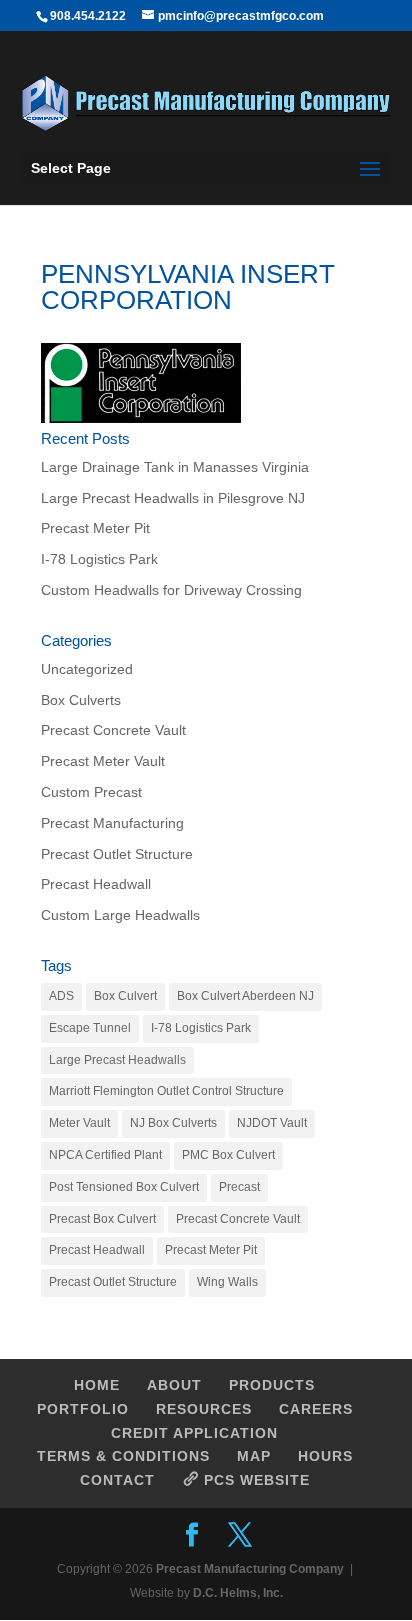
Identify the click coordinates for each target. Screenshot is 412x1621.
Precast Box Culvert (102, 1219)
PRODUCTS (272, 1385)
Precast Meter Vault (103, 761)
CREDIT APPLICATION (194, 1433)
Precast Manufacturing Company (250, 1569)
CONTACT (117, 1480)
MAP (254, 1456)
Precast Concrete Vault (113, 730)
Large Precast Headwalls (117, 1060)
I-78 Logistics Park (99, 559)
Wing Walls (227, 1282)
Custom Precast (91, 792)
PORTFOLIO (83, 1409)
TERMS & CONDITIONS (123, 1456)
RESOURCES (204, 1409)
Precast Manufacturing (112, 823)
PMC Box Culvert (228, 1155)
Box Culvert (125, 996)
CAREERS (316, 1409)
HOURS (325, 1456)
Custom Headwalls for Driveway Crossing (171, 590)
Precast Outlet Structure (117, 854)
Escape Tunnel (90, 1028)
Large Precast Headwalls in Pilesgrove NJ (173, 498)
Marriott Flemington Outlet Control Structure (166, 1091)
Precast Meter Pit (95, 528)
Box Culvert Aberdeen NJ (245, 996)
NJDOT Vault (272, 1123)
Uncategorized (87, 669)
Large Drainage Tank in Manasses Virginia (175, 467)
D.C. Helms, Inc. (238, 1593)
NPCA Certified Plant (105, 1155)
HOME (97, 1385)
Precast (239, 1187)
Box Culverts (81, 700)
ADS (61, 996)
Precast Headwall (96, 884)
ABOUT (174, 1385)
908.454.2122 (88, 16)
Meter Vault (79, 1123)
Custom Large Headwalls (120, 915)
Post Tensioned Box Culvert (124, 1187)
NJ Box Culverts (173, 1123)
